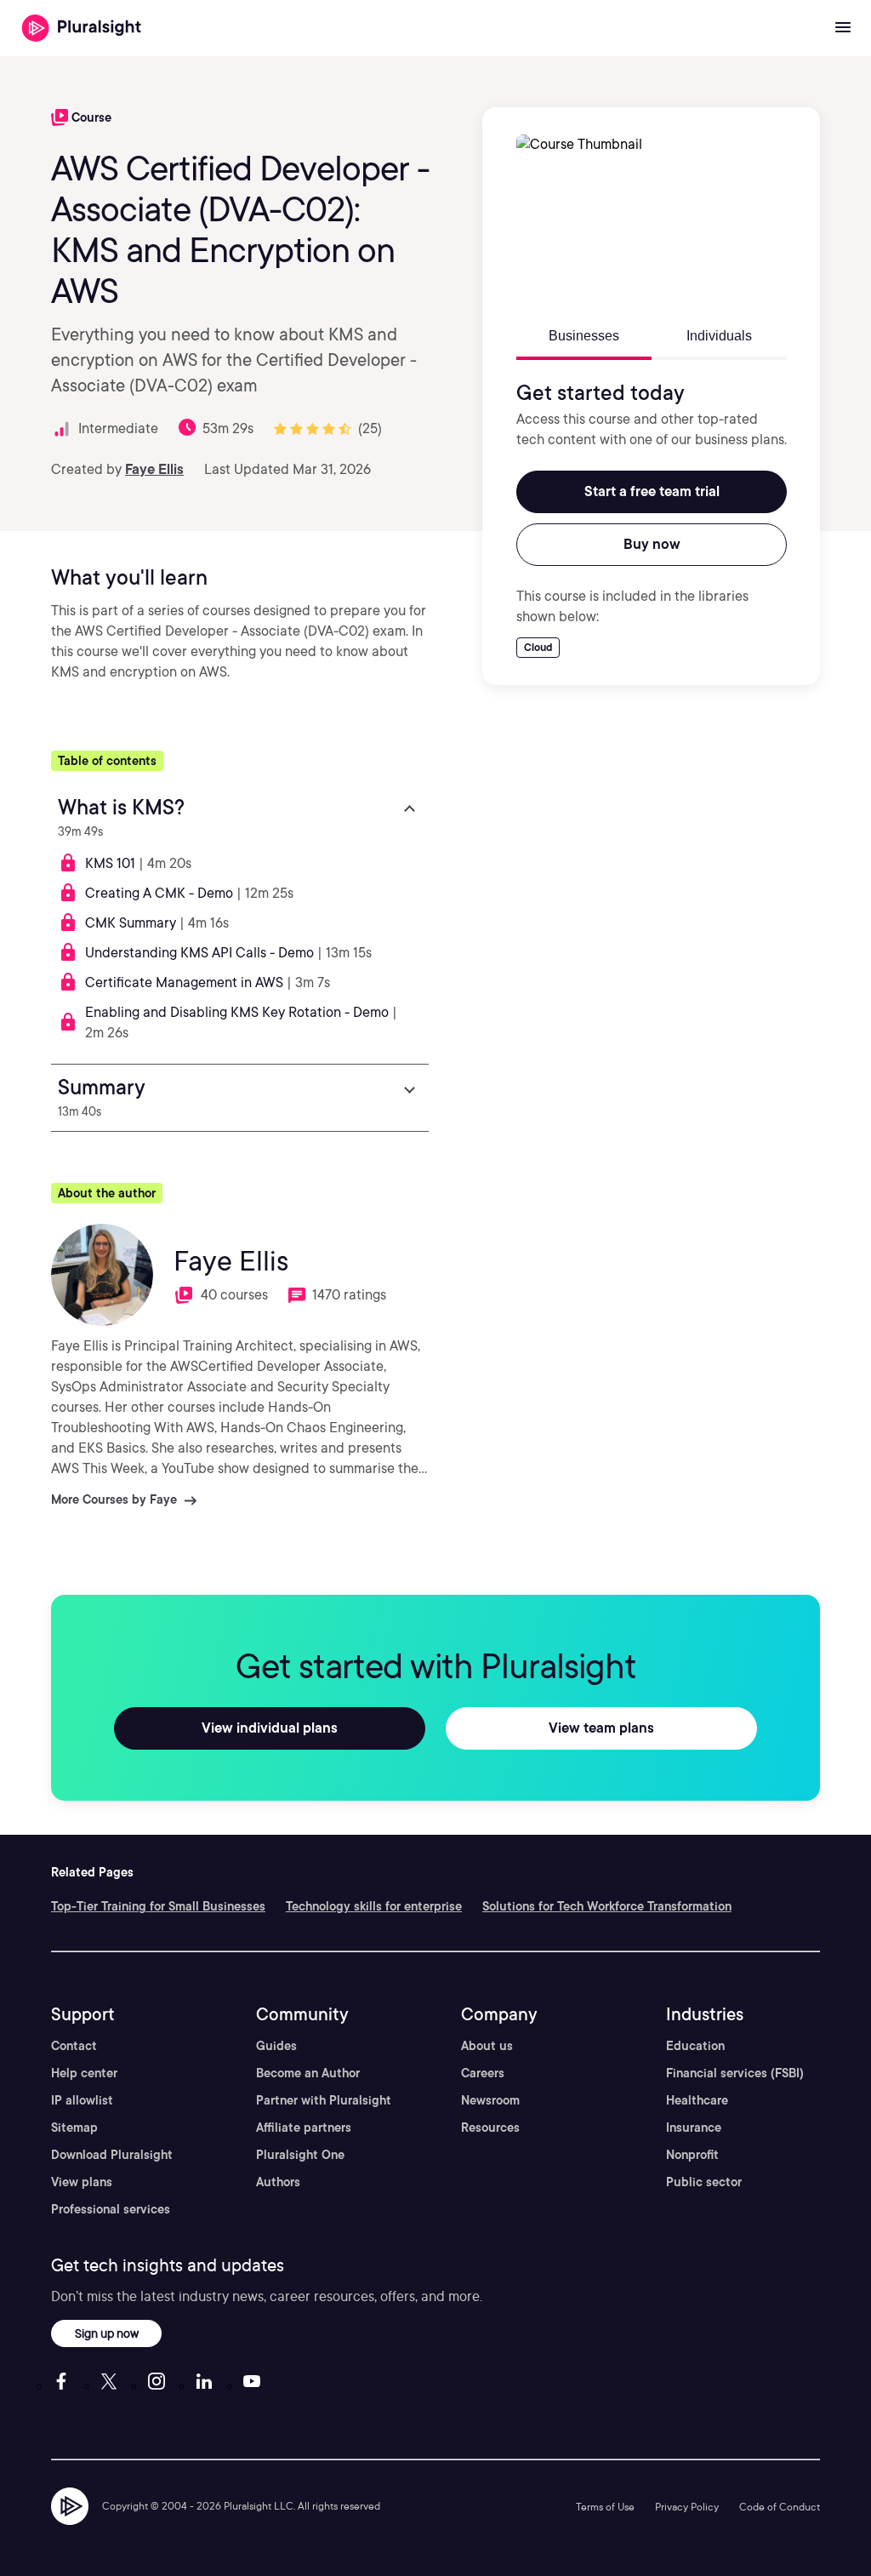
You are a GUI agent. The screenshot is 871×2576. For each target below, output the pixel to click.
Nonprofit (692, 2155)
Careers (483, 2073)
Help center (84, 2073)
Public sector (704, 2182)
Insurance (694, 2128)
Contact (74, 2046)
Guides (276, 2046)
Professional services (111, 2209)
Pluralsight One (300, 2155)
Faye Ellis (154, 469)
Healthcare (697, 2100)
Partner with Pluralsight (324, 2100)
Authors (278, 2182)
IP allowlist (82, 2100)
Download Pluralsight (112, 2155)
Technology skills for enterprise (374, 1906)
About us (487, 2046)
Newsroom (490, 2100)
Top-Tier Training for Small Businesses (158, 1906)
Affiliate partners (304, 2128)
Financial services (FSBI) (735, 2073)
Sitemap (74, 2128)
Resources (490, 2128)
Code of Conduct (780, 2507)
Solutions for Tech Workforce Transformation (607, 1906)
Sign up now (107, 2333)
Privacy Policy (687, 2507)
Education (695, 2046)
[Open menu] (843, 28)
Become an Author (308, 2073)
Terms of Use (605, 2507)
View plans (82, 2182)
